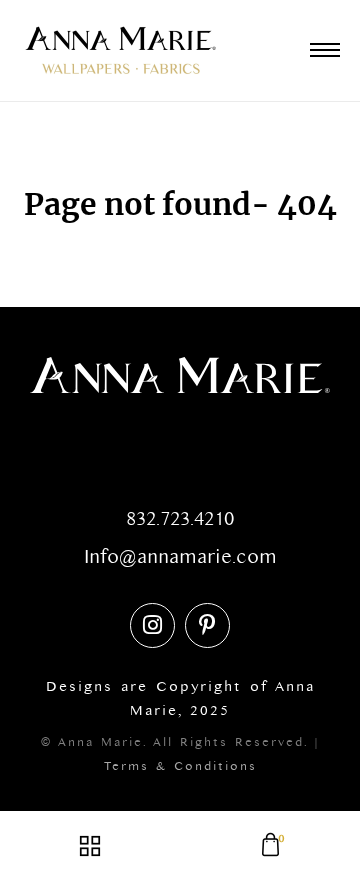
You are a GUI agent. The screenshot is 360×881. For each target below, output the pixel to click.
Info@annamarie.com (180, 562)
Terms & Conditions (180, 769)
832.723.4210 (180, 524)
